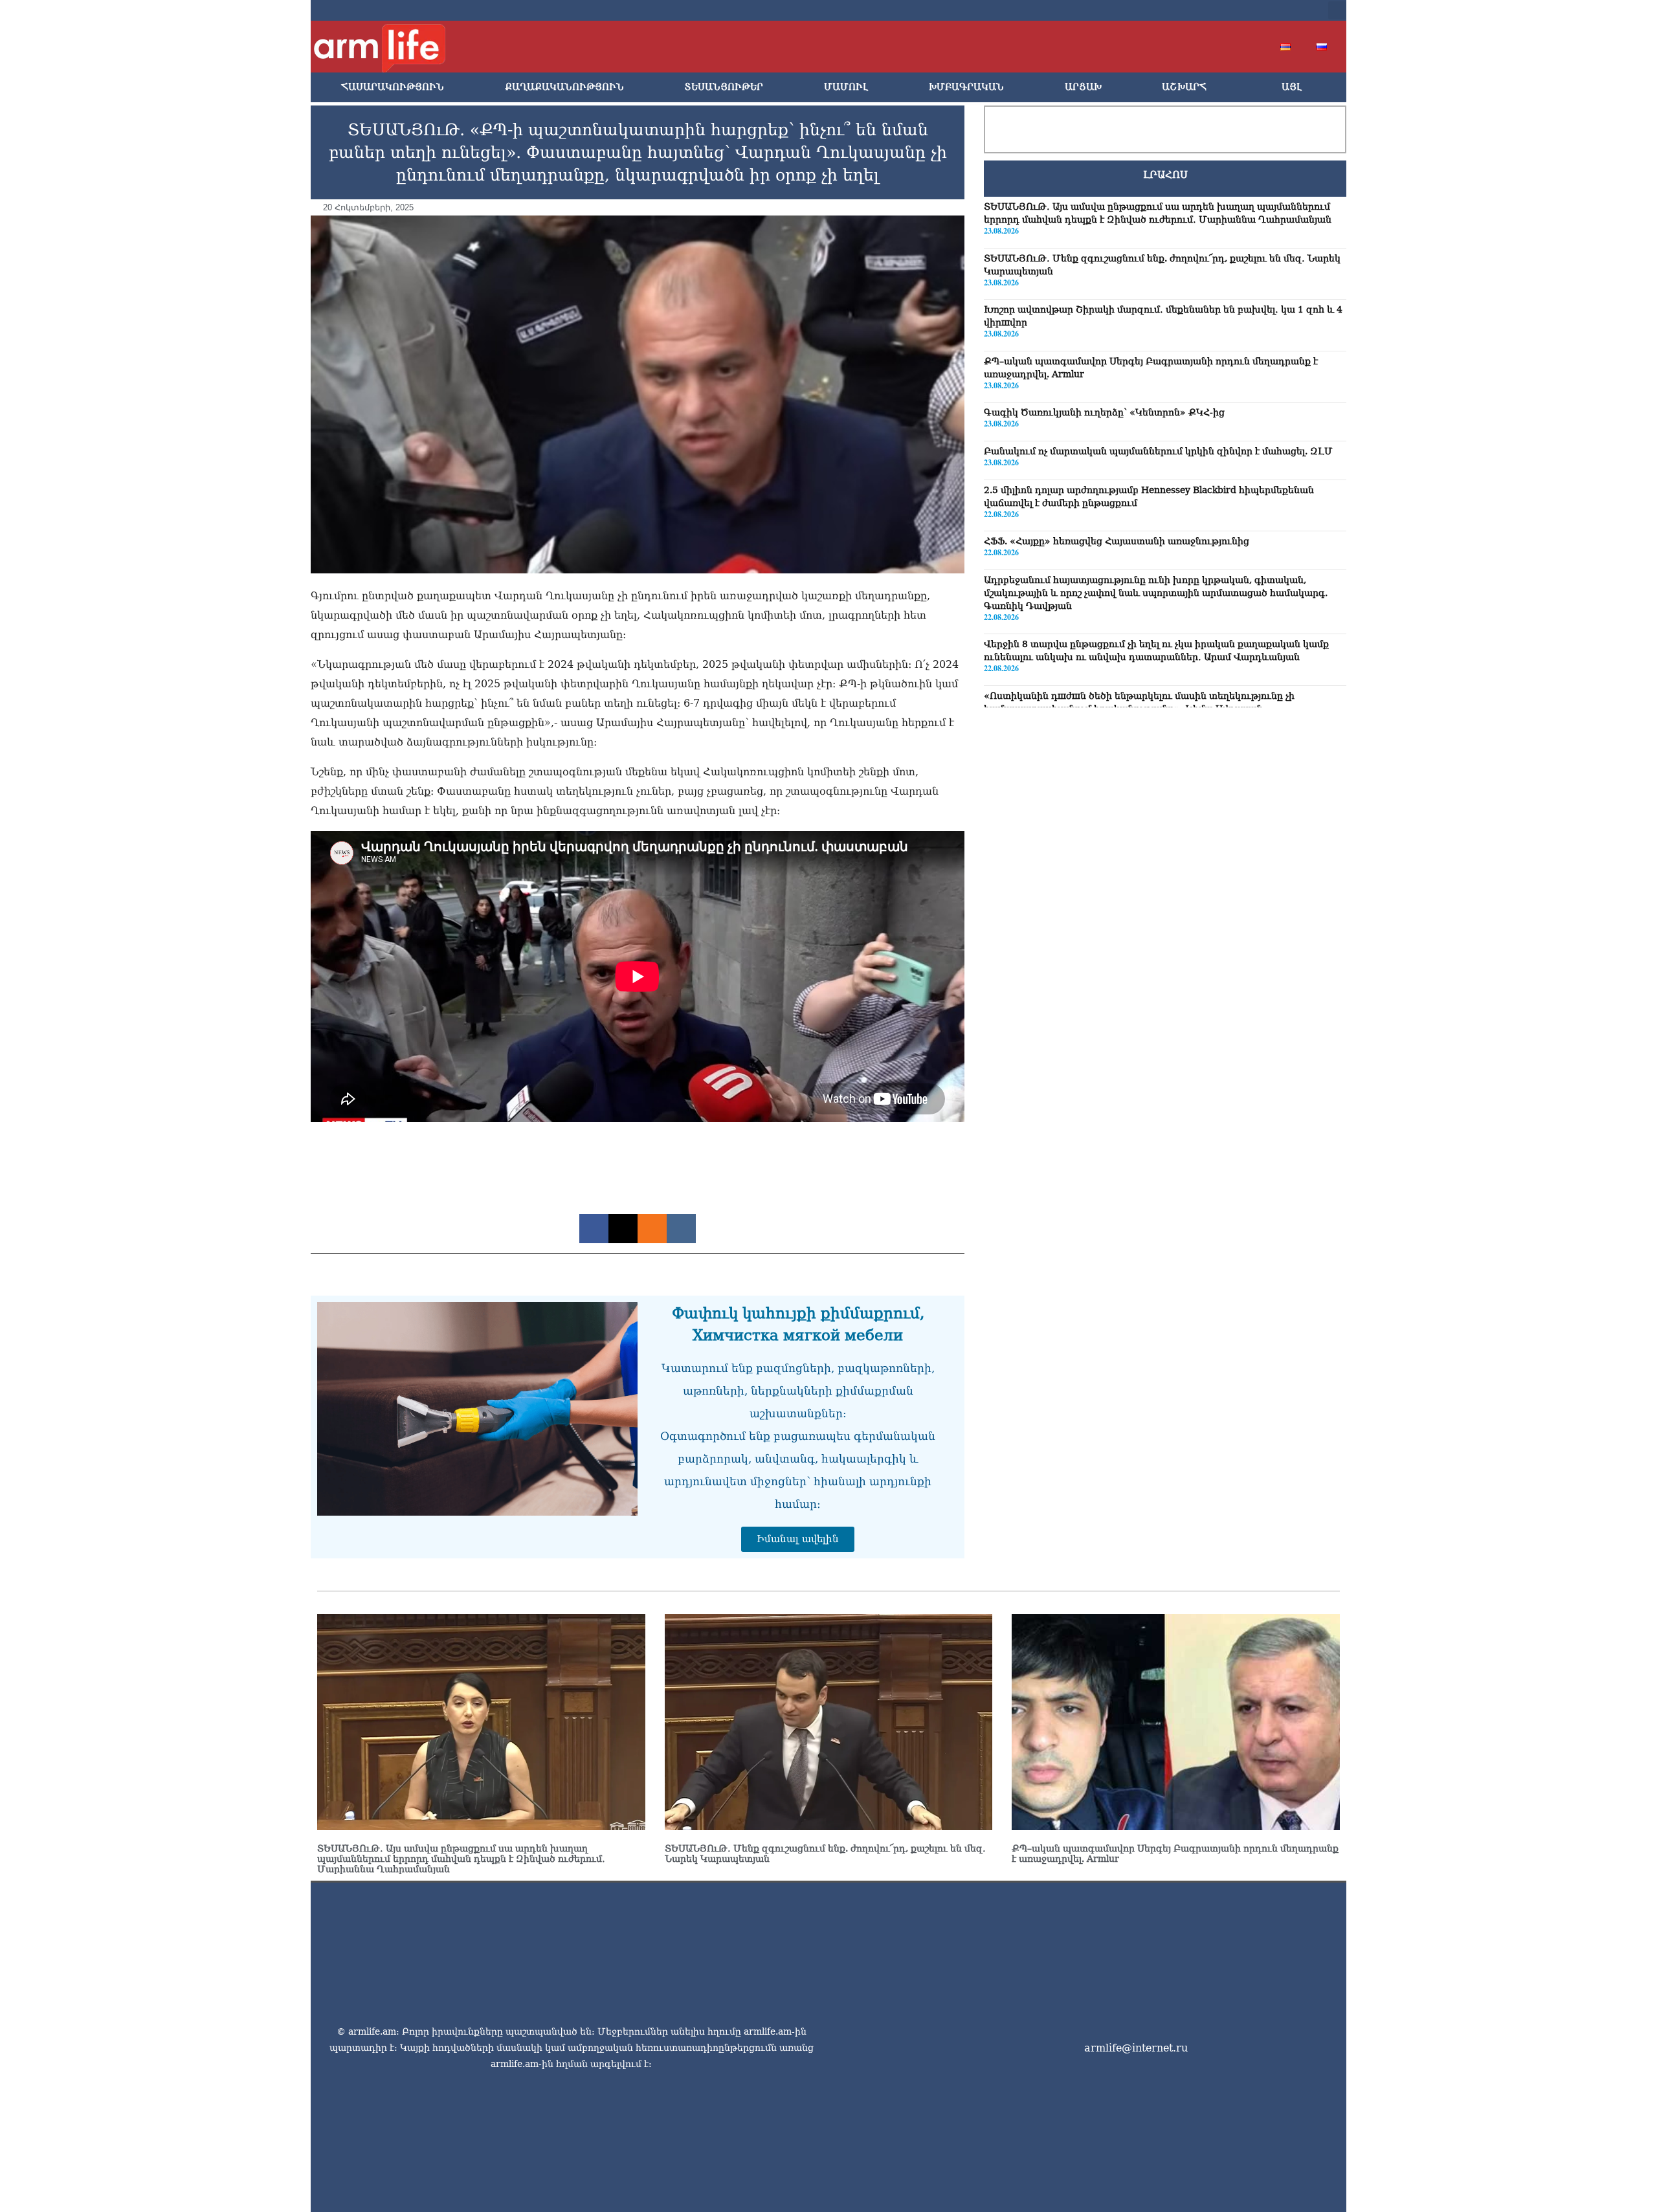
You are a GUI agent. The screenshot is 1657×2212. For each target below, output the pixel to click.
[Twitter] (1212, 10)
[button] (1337, 10)
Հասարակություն (393, 87)
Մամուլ (846, 87)
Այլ (1292, 87)
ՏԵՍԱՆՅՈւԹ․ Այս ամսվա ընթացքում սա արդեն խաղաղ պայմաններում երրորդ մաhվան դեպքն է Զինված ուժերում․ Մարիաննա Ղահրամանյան (461, 1859)
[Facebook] (1191, 10)
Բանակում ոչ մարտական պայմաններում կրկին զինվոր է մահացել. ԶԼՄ (1158, 451)
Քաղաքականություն (564, 87)
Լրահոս (1165, 175)
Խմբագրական (966, 87)
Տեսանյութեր (724, 87)
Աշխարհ (1184, 87)
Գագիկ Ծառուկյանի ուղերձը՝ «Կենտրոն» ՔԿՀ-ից (1104, 413)
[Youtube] (1232, 10)
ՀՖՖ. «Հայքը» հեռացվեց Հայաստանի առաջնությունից (1117, 541)
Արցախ (1083, 87)
